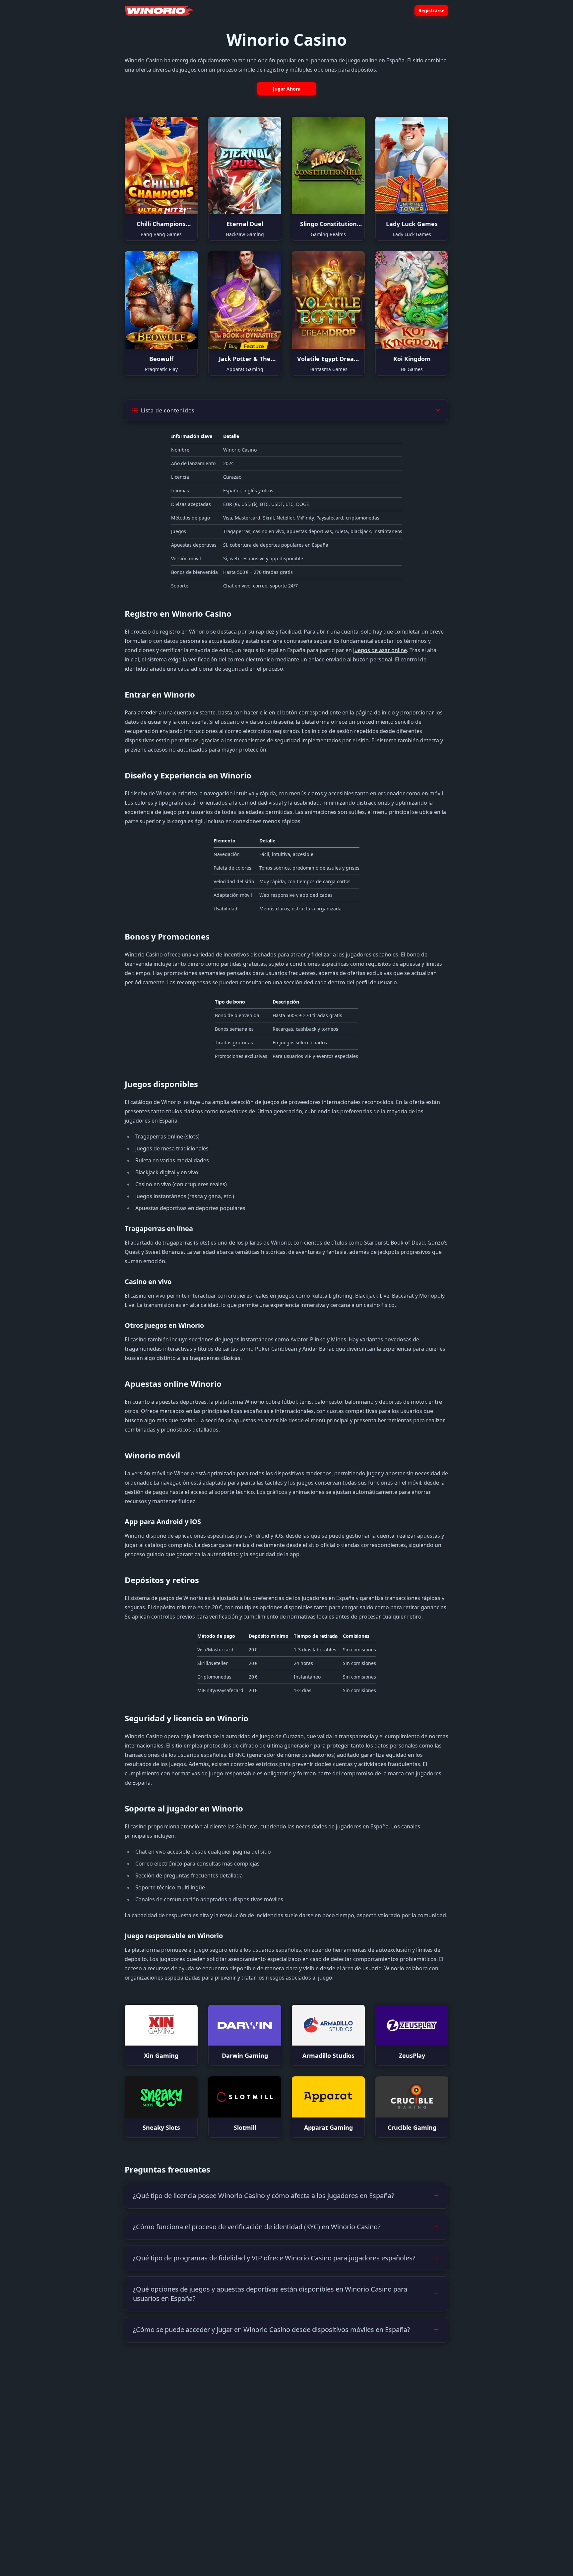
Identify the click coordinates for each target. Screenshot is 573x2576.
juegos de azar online (380, 650)
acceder (148, 712)
